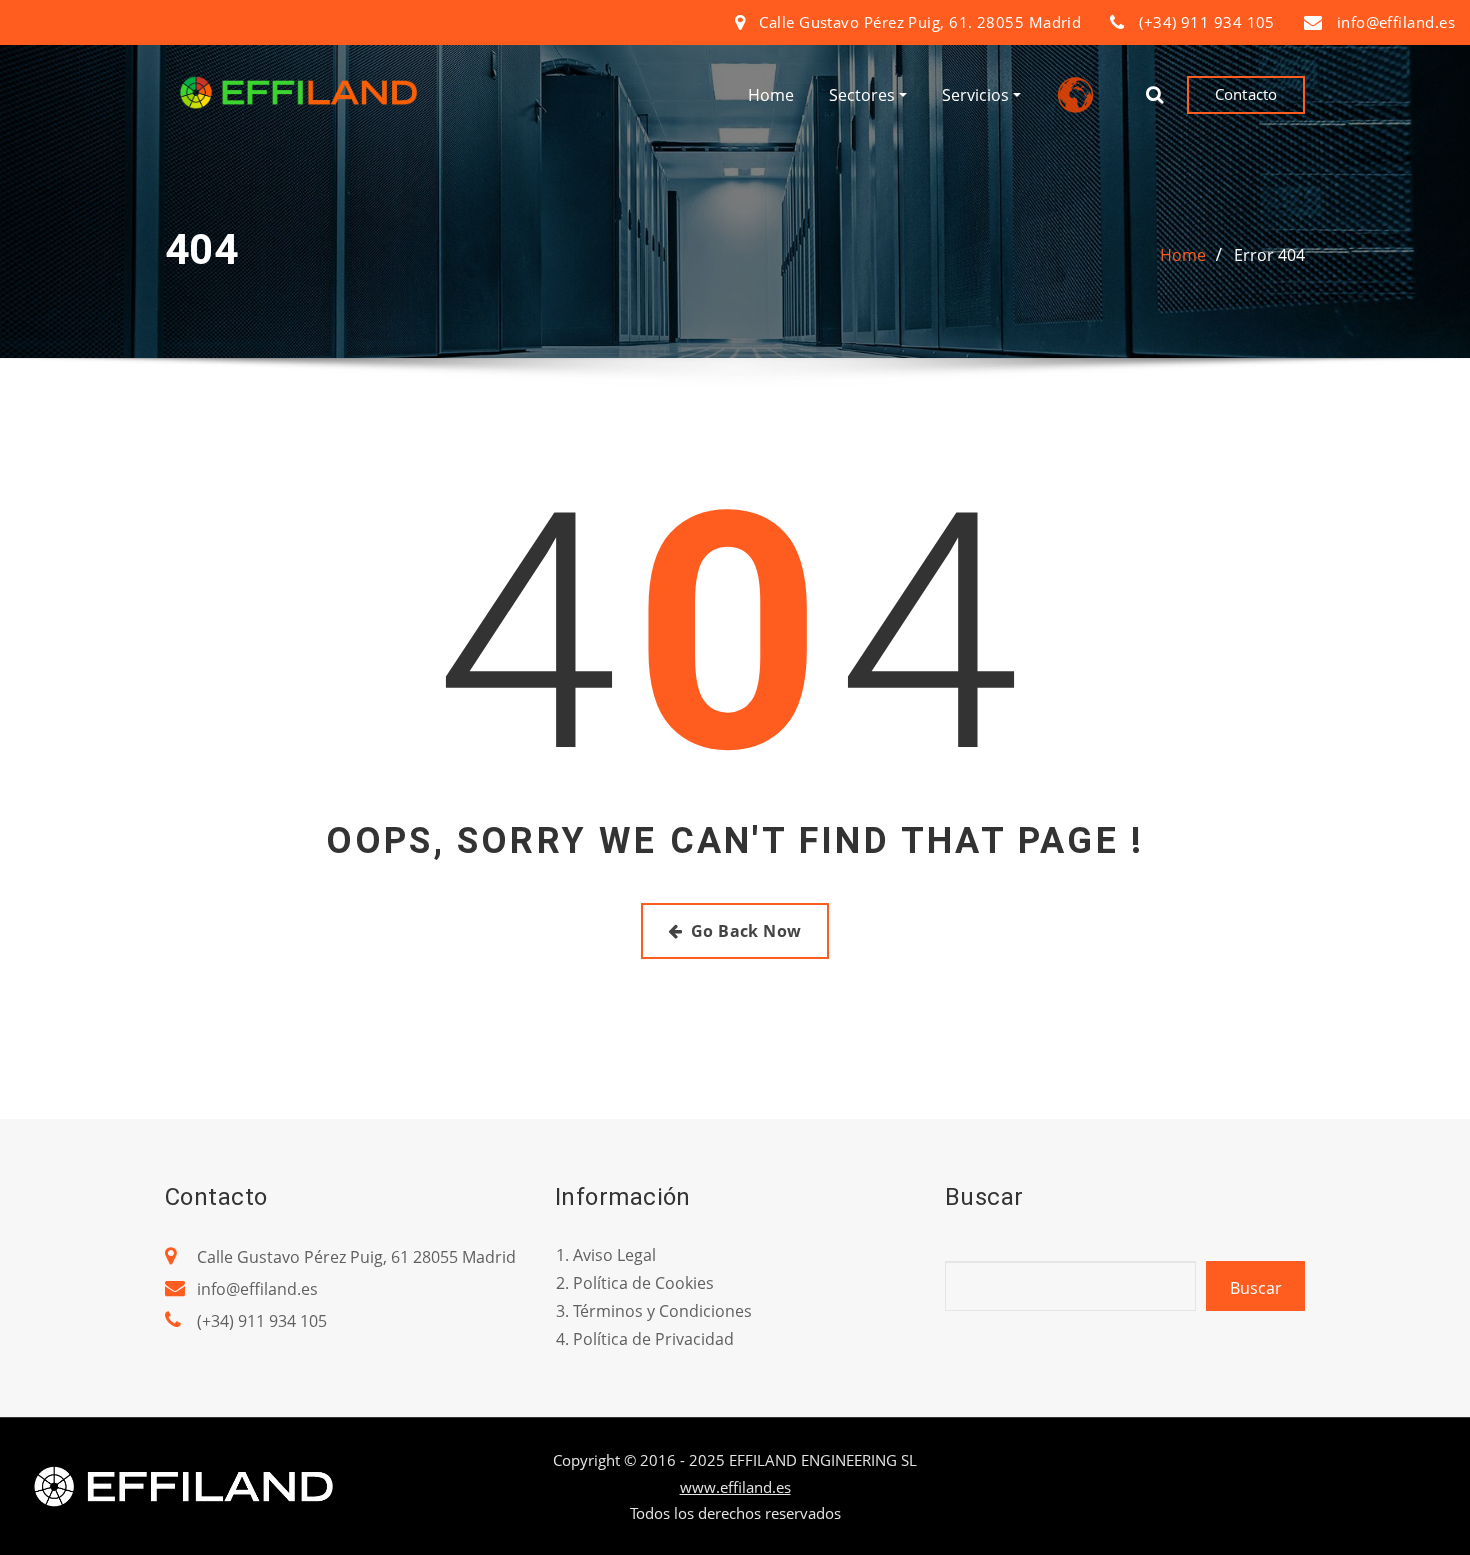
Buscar (1256, 1288)
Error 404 (1269, 255)
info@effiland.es (1396, 22)
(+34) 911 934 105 (262, 1321)
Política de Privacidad (653, 1339)
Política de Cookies (643, 1283)
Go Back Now (746, 931)
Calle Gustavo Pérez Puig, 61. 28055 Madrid (920, 22)
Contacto (1246, 94)
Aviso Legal (614, 1255)
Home (771, 95)
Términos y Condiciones (662, 1311)
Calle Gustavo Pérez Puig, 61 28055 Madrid (356, 1257)
